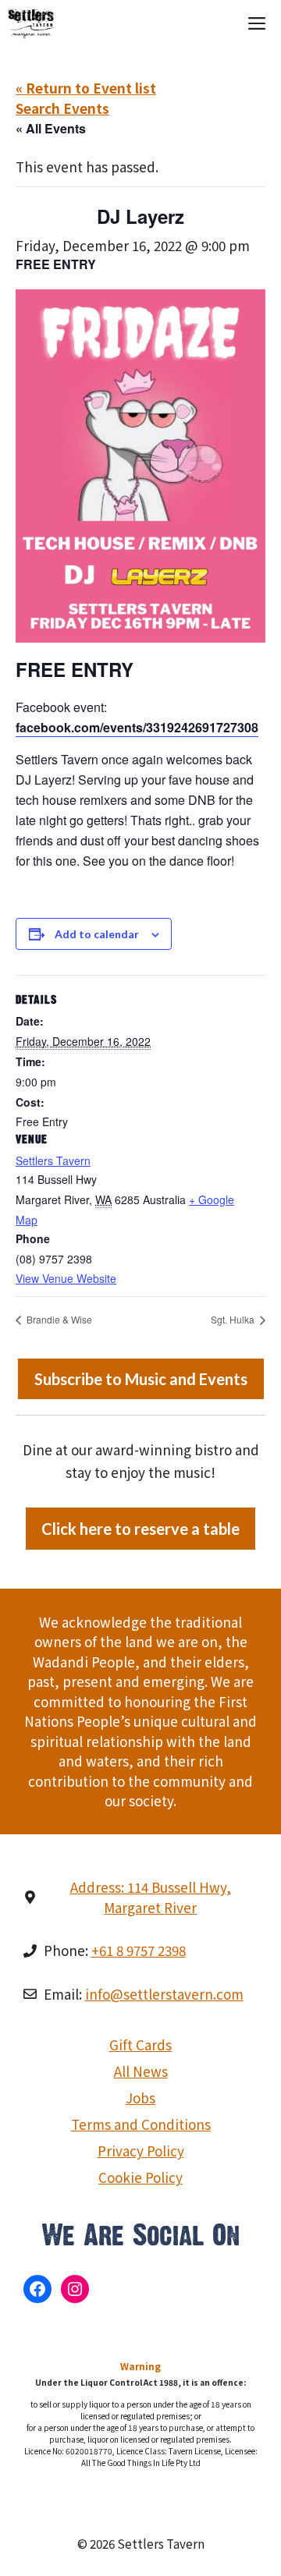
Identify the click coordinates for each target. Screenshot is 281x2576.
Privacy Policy (141, 2151)
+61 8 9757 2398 (139, 1950)
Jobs (140, 2098)
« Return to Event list (86, 88)
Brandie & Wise (58, 1319)
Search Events (62, 108)
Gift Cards (140, 2045)
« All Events (51, 128)
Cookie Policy (140, 2177)
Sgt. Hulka (234, 1319)
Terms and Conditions (141, 2124)
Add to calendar (97, 934)
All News (141, 2071)
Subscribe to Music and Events (141, 1379)
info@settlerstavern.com (164, 1994)
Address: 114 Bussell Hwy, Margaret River (151, 1897)
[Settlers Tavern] (32, 23)
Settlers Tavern (53, 1160)
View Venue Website (66, 1278)
